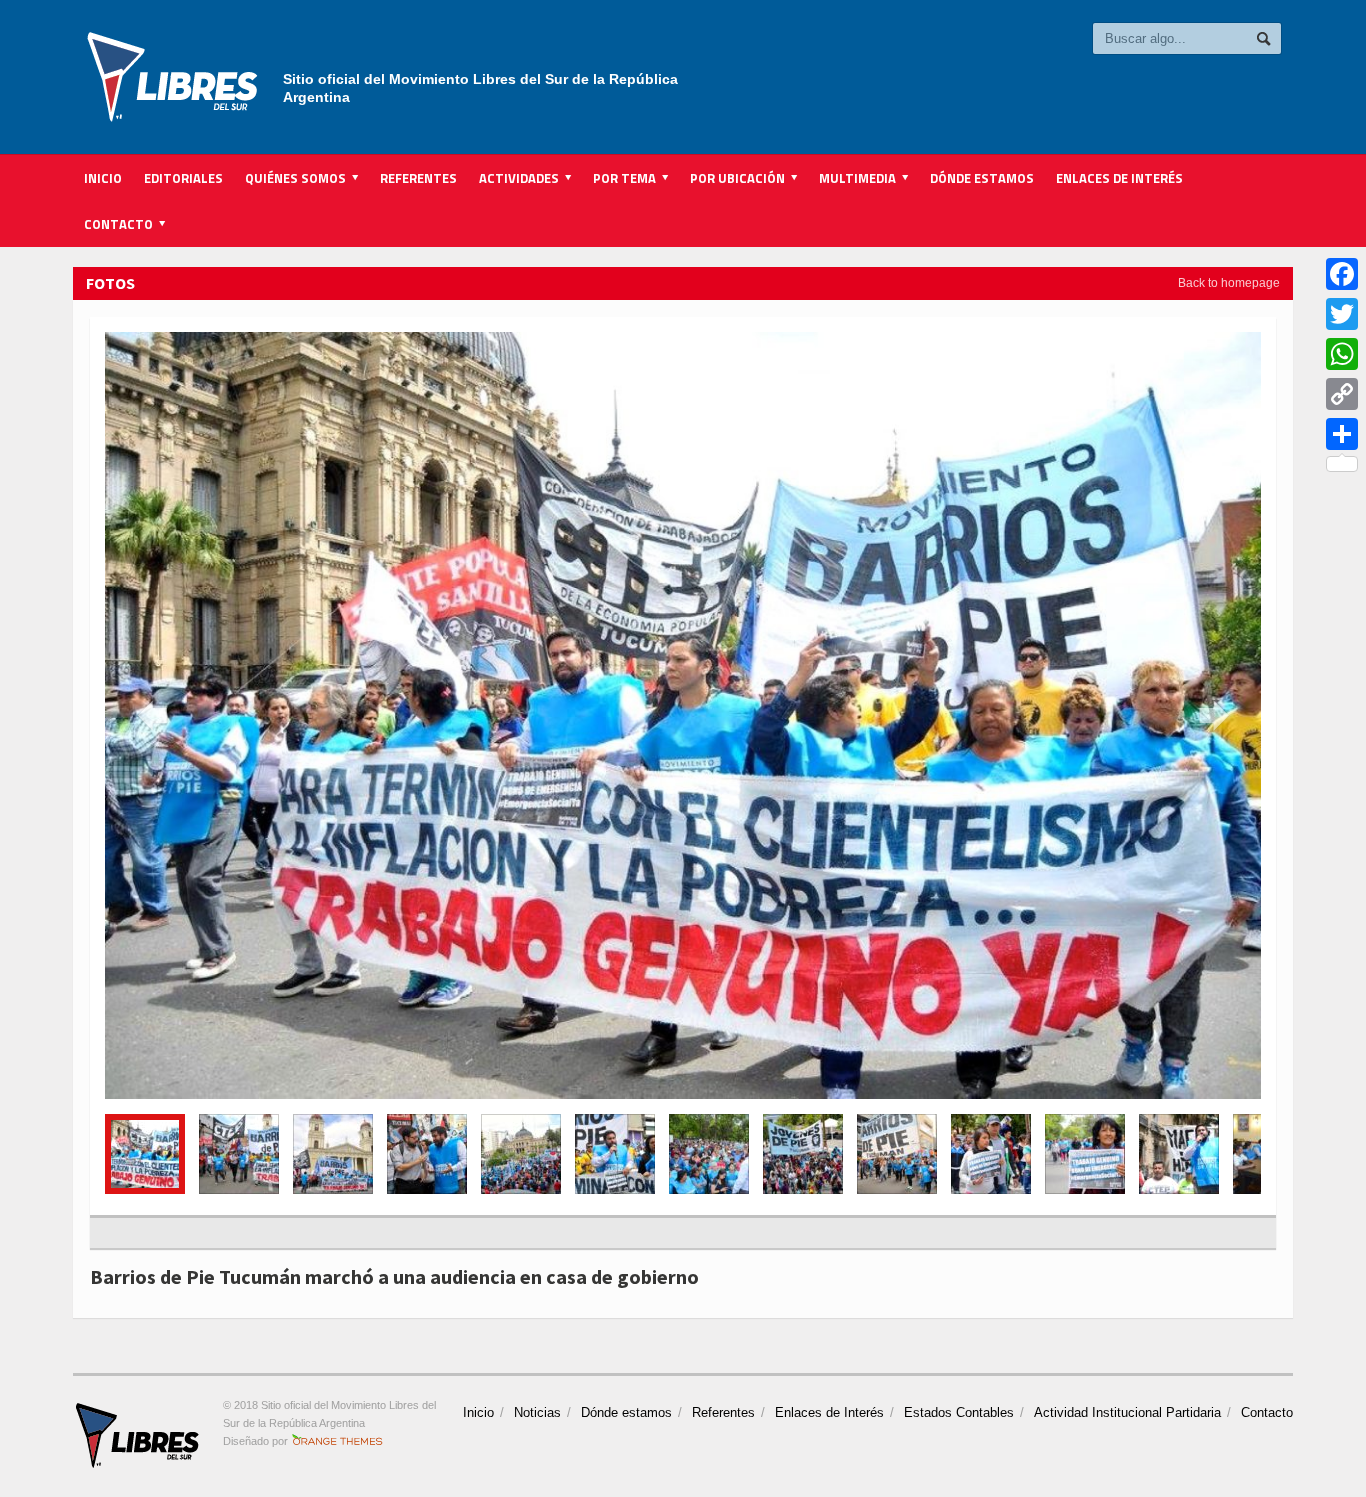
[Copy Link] (1342, 394)
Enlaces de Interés (1119, 178)
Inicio (103, 178)
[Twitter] (1342, 314)
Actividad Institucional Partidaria (1127, 1412)
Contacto (1267, 1412)
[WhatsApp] (1342, 354)
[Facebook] (1342, 274)
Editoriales (183, 178)
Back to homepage (1229, 283)
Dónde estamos (982, 178)
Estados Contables (959, 1412)
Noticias (537, 1412)
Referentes (418, 178)
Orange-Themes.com (337, 1441)
